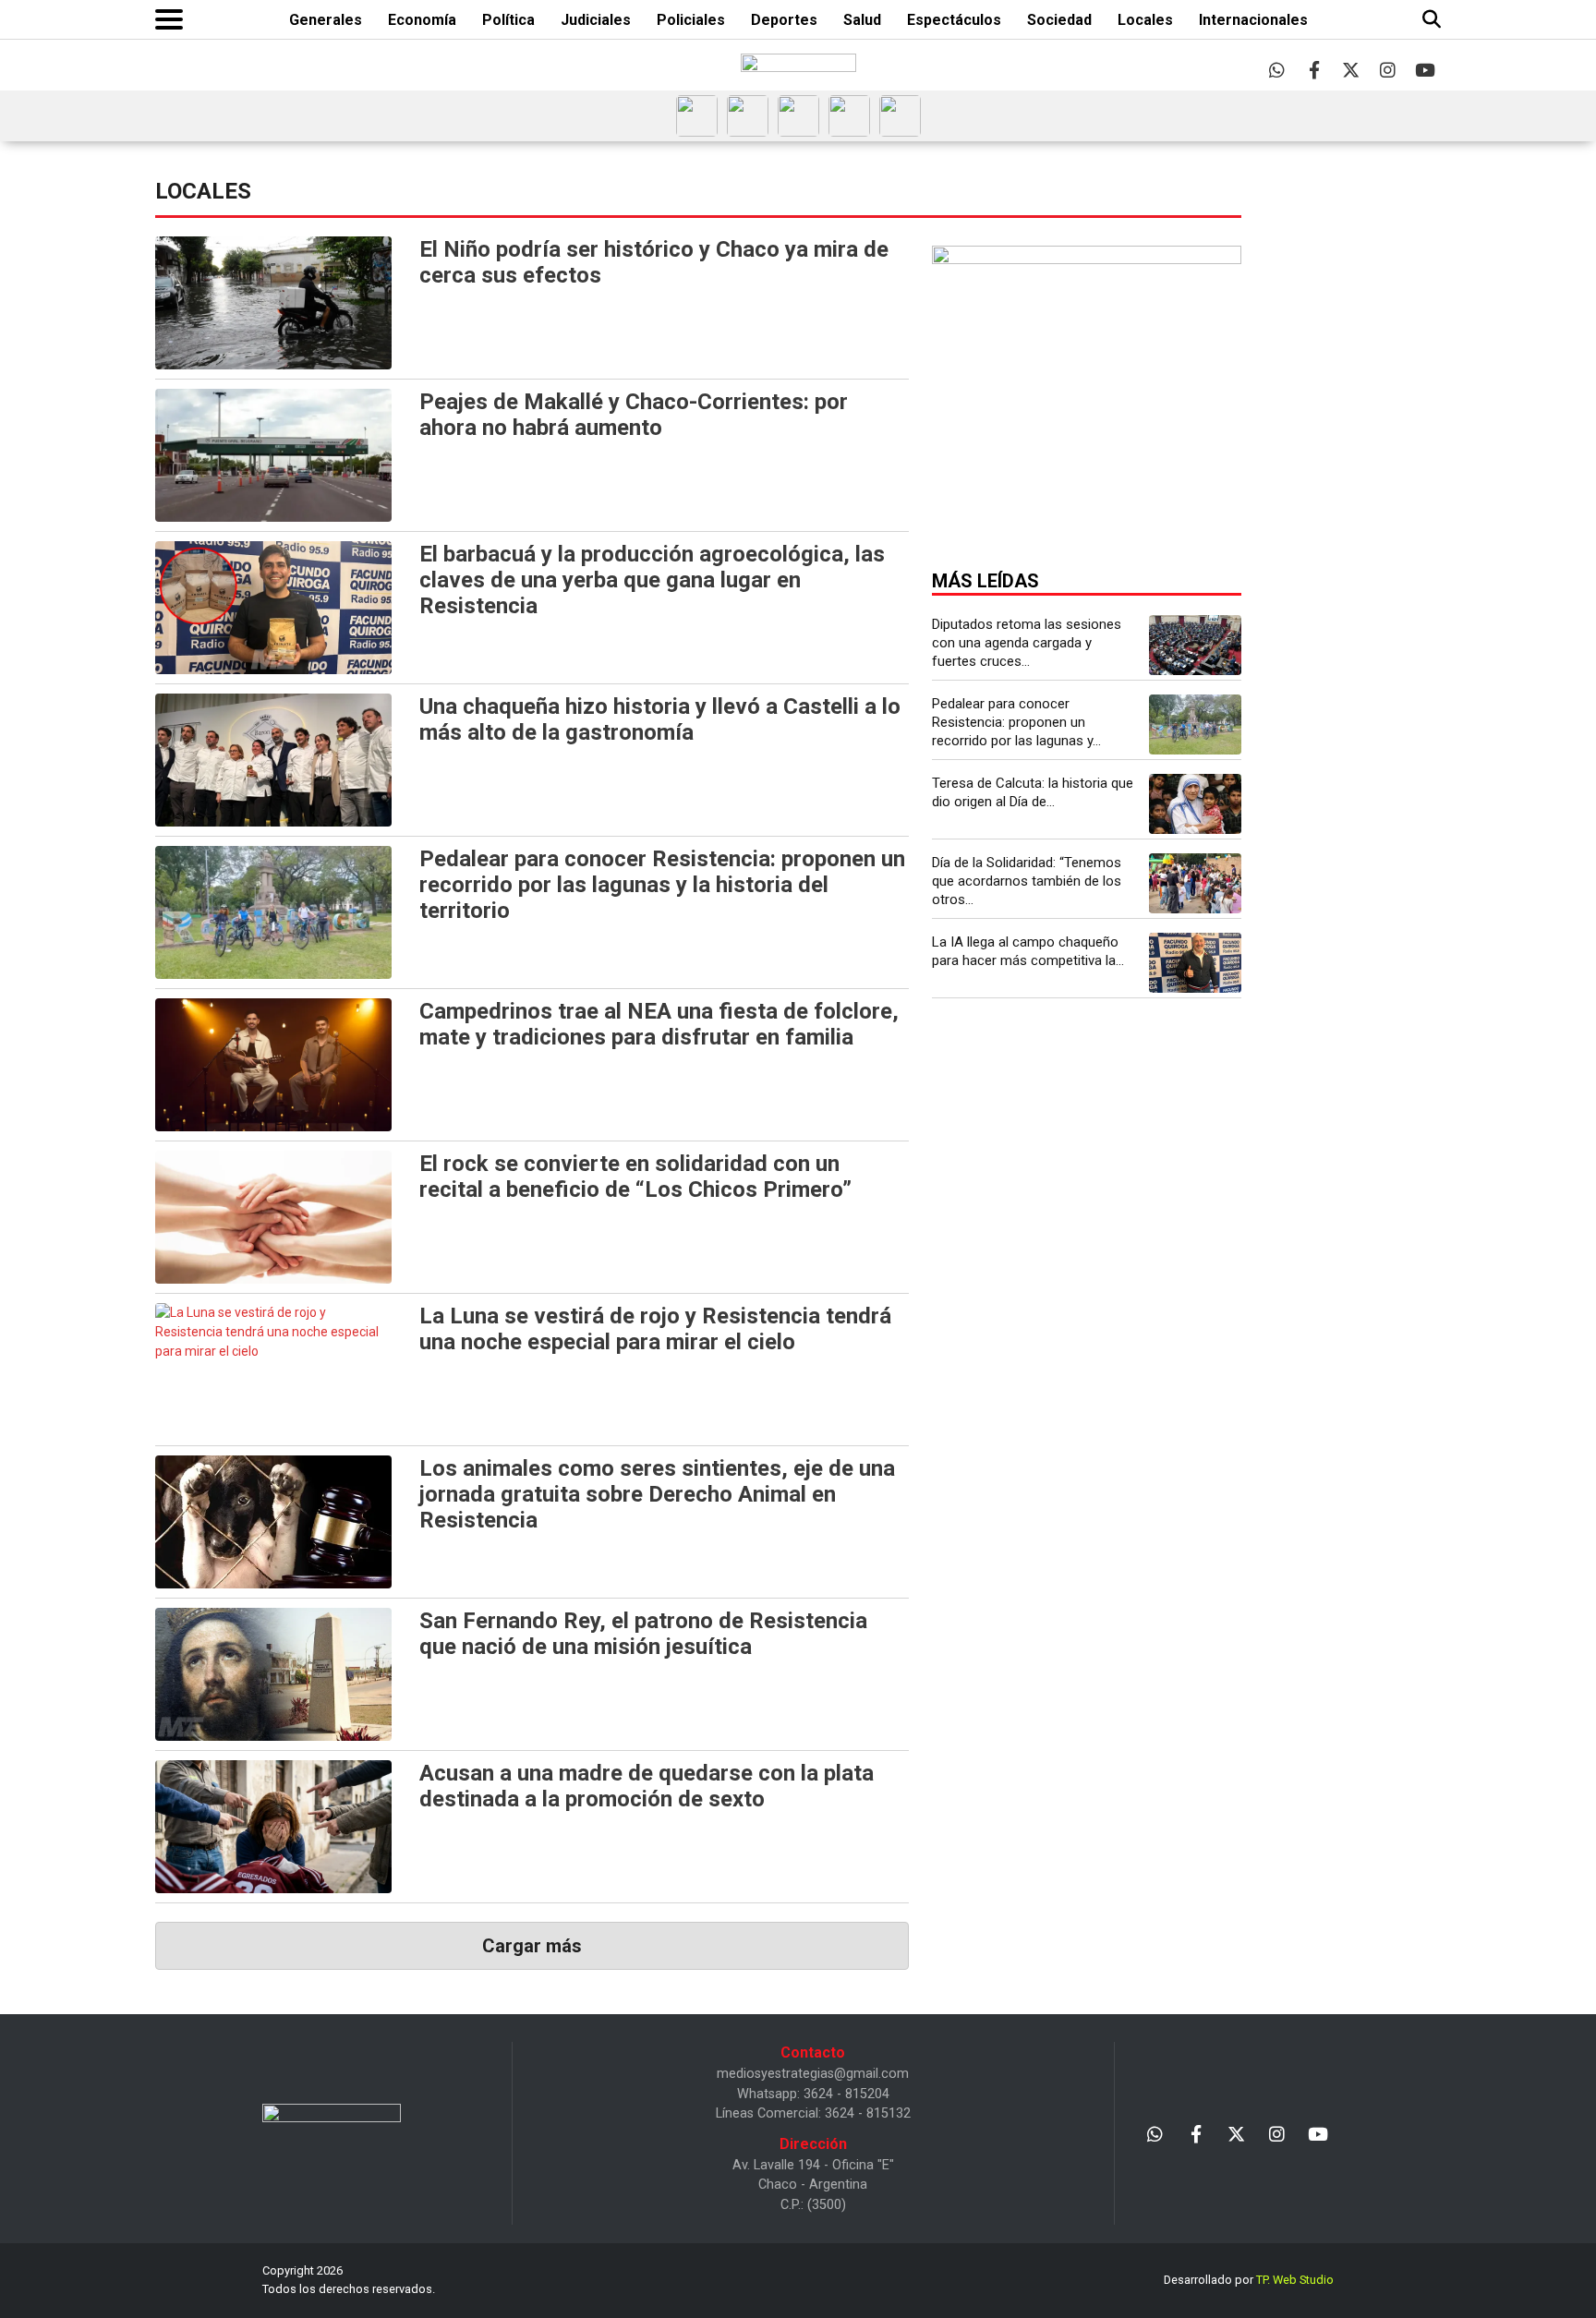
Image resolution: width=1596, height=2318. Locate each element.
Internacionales (1253, 20)
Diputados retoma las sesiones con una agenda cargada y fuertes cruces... (1027, 643)
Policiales (691, 20)
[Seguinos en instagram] (1388, 70)
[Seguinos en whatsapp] (1277, 70)
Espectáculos (954, 20)
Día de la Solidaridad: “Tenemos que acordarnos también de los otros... (1027, 881)
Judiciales (596, 20)
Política (508, 20)
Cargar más (532, 1946)
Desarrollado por (1249, 2280)
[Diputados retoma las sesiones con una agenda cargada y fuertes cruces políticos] (1195, 645)
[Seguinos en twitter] (1351, 70)
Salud (862, 20)
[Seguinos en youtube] (1425, 70)
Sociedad (1059, 20)
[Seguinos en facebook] (1314, 70)
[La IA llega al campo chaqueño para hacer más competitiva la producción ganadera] (1195, 963)
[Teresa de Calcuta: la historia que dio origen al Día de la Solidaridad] (1195, 804)
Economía (422, 20)
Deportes (784, 20)
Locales (1145, 20)
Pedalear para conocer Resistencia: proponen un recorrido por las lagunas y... (1016, 722)
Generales (326, 20)
